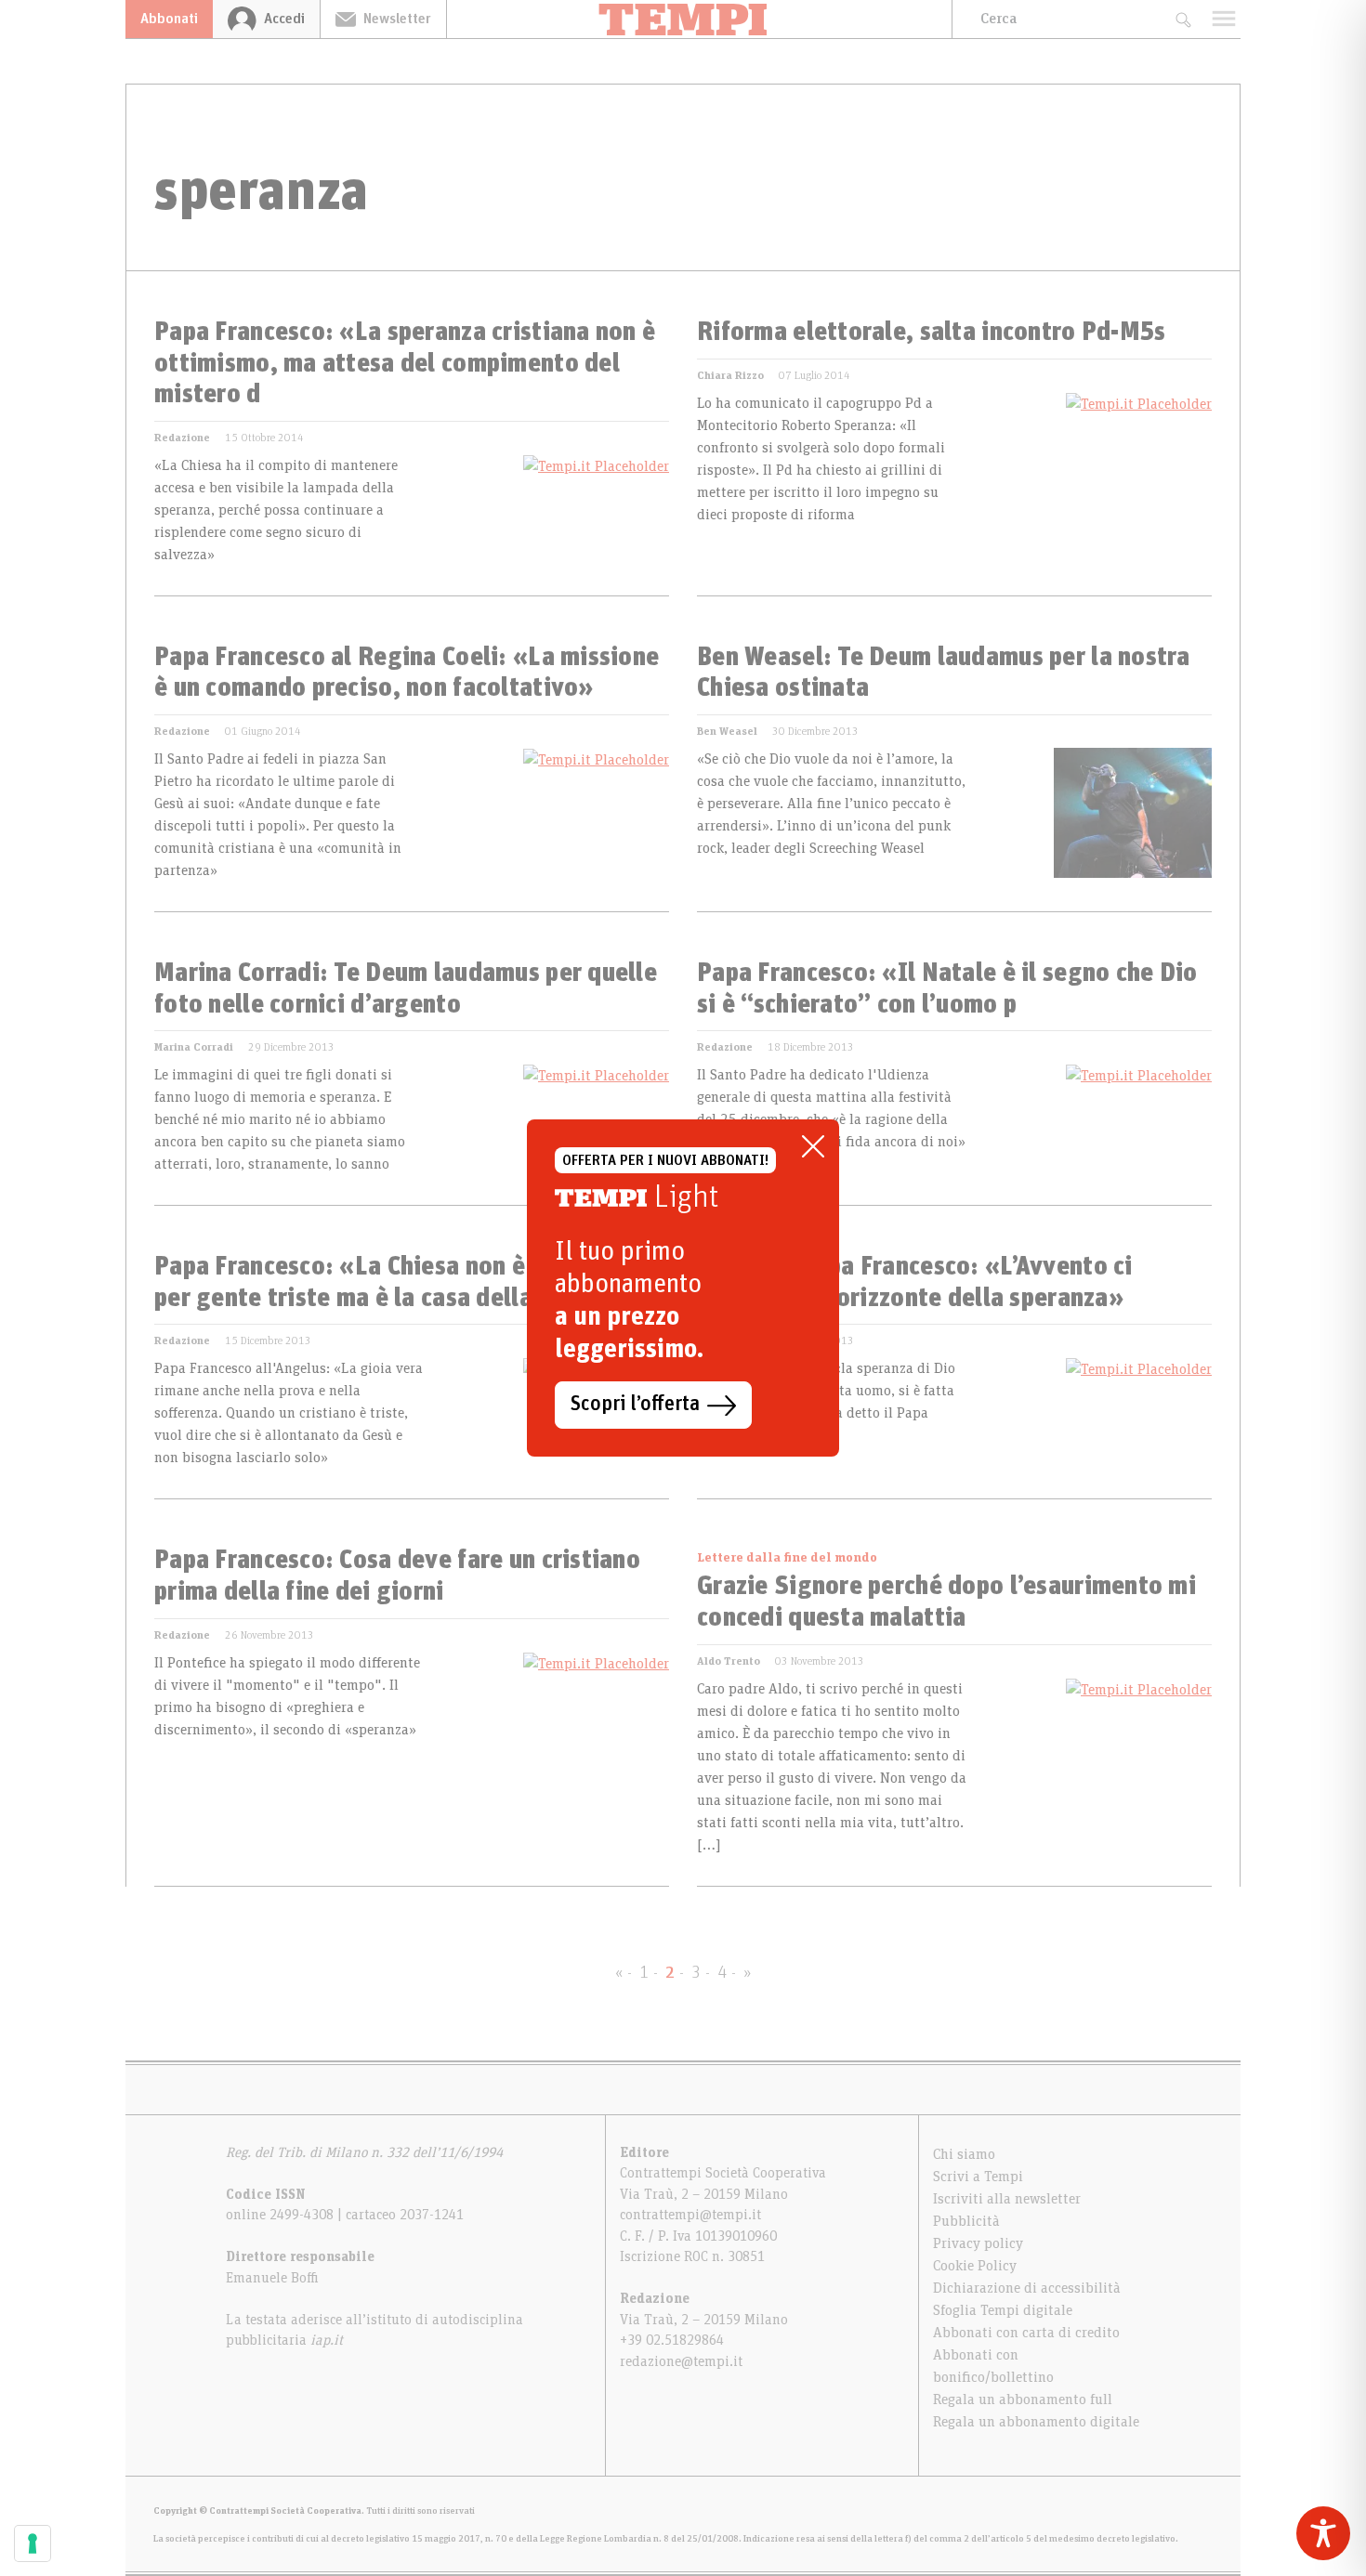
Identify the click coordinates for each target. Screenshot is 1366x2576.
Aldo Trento (729, 1661)
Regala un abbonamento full (1023, 2399)
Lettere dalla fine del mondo (787, 1558)
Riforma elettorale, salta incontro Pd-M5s (931, 333)
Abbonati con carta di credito (1026, 2333)
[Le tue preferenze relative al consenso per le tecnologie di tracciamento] (33, 2543)
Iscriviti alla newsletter (1007, 2199)
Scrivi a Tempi (978, 2177)
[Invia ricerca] (1182, 19)
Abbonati (169, 19)
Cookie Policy (975, 2266)
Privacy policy (978, 2243)
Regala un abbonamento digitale (1036, 2422)
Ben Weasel (727, 731)
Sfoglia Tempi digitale (1003, 2310)
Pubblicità (966, 2221)
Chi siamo (964, 2154)
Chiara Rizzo (730, 375)
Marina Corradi (194, 1047)
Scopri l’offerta (635, 1405)
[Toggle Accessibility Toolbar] (1323, 2533)
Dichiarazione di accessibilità (1027, 2288)
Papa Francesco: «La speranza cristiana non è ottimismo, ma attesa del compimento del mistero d (405, 364)
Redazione (182, 438)
